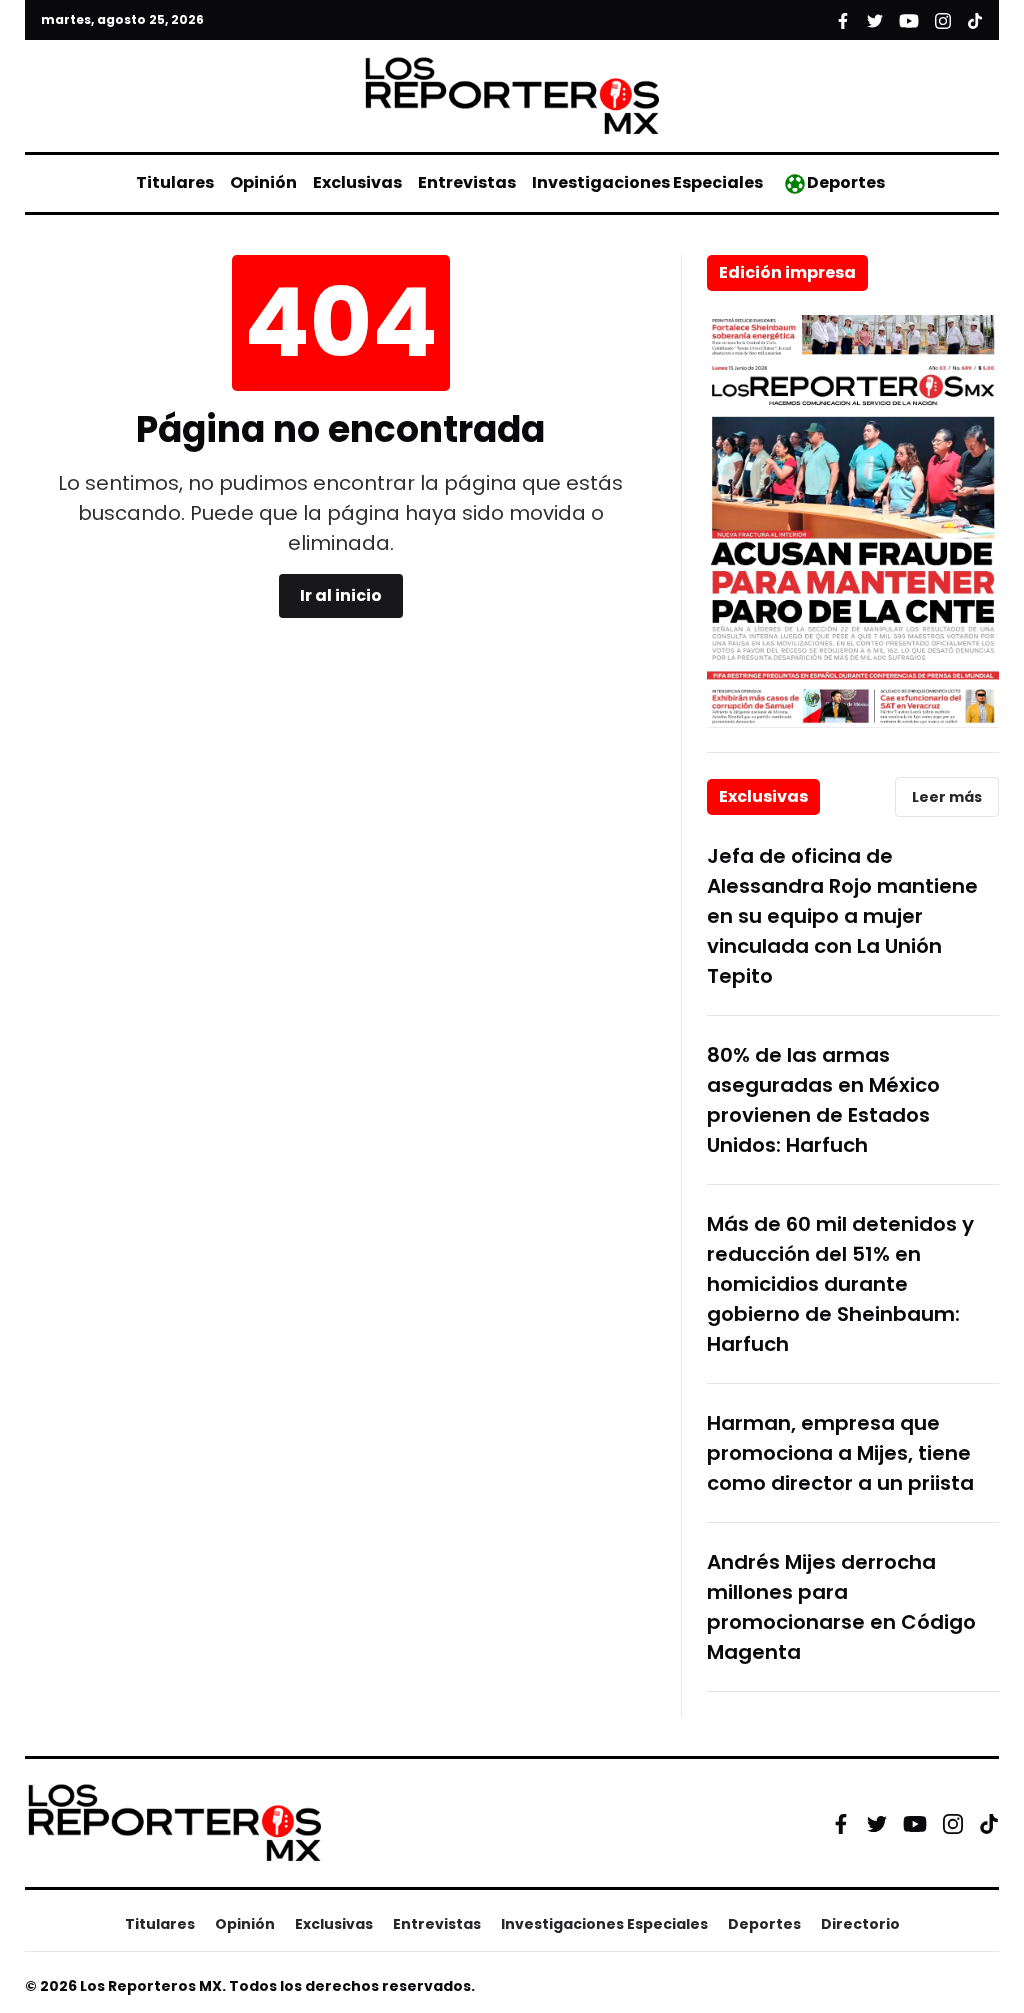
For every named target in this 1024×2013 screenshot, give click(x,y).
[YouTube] (915, 1823)
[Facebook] (841, 1823)
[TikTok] (989, 1823)
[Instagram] (953, 1823)
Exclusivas (357, 182)
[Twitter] (877, 1823)
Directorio (860, 1924)
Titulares (175, 182)
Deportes (846, 182)
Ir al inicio (341, 595)
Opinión (263, 182)
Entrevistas (467, 182)
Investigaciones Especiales (647, 182)
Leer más (947, 797)
